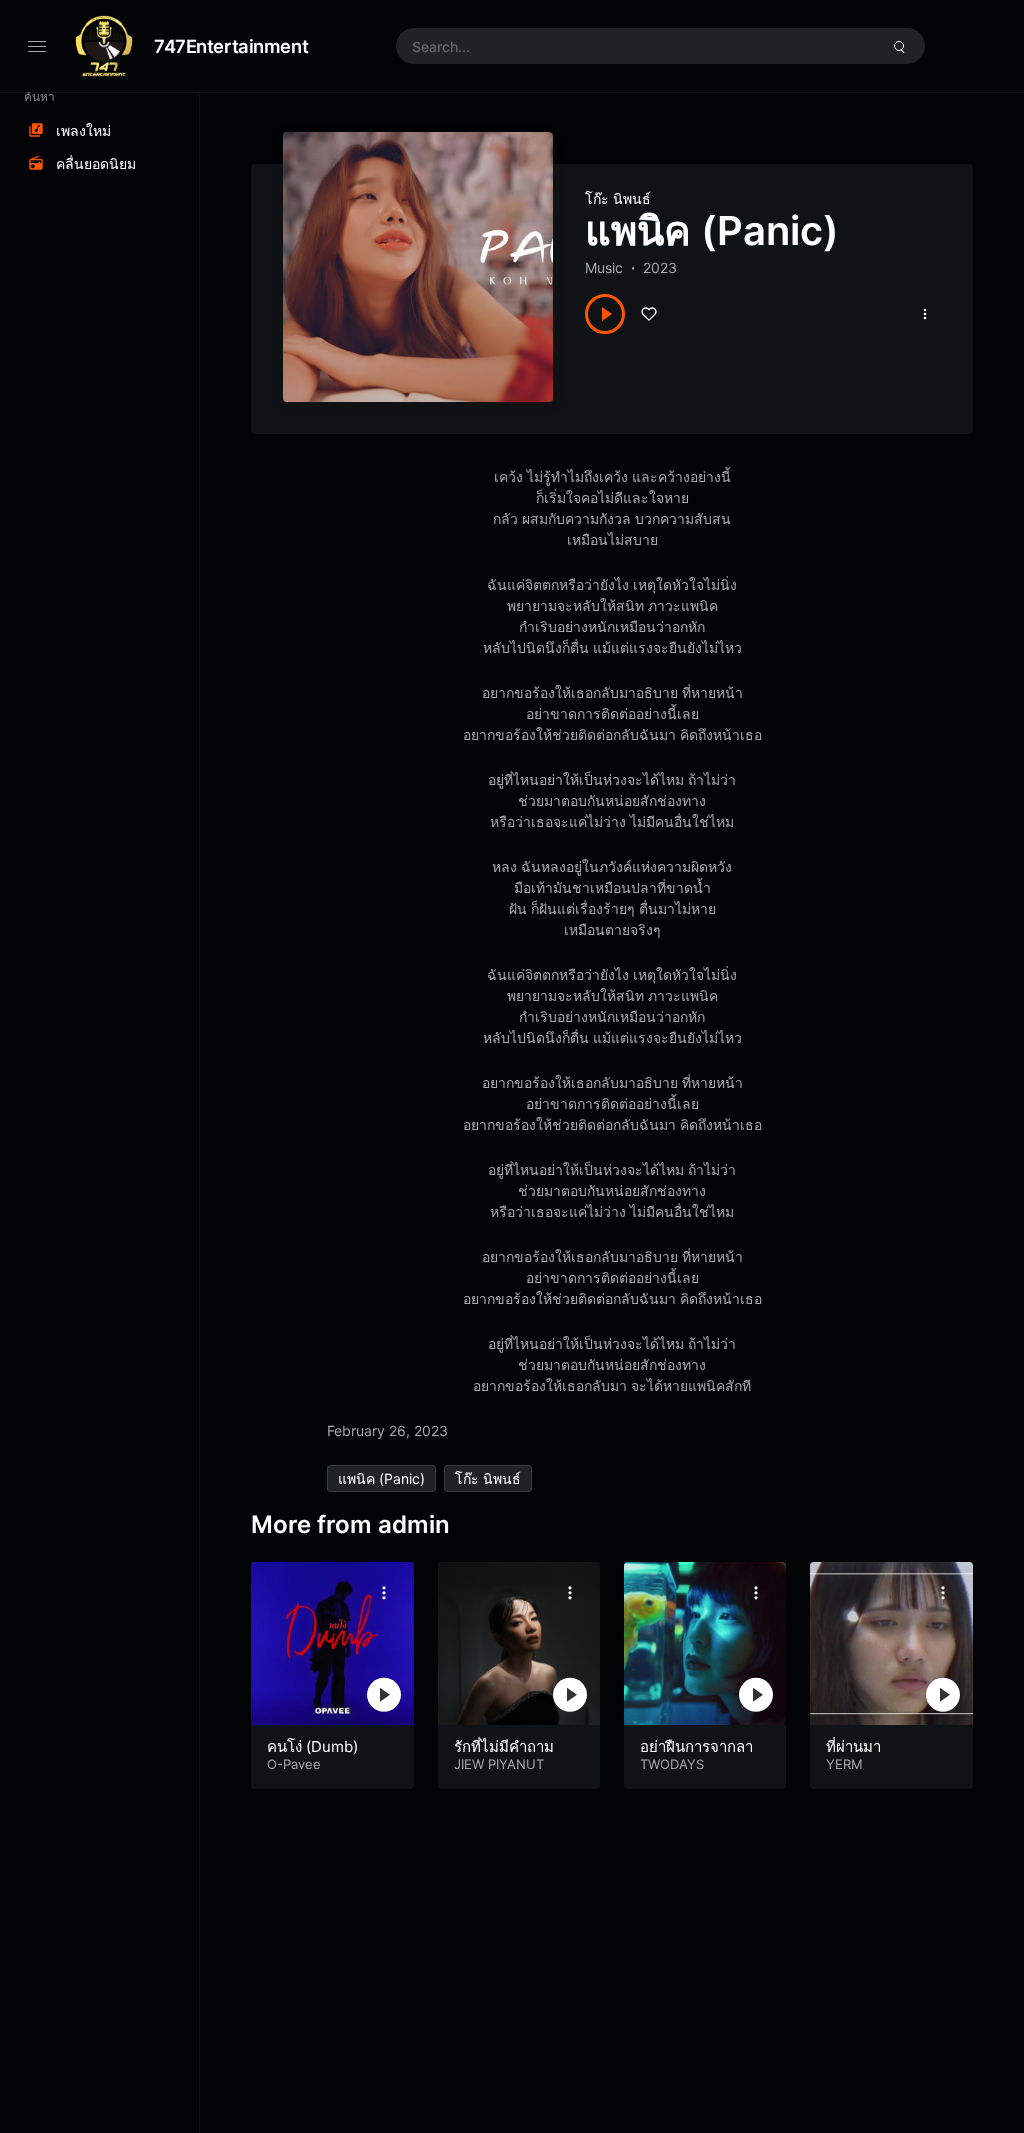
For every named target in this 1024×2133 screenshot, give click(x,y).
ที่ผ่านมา (853, 1746)
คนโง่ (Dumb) (312, 1746)
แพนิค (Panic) (381, 1478)
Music (604, 267)
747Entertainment (231, 46)
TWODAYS (672, 1764)
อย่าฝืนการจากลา (696, 1746)
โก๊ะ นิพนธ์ (618, 198)
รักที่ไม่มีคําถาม (504, 1746)
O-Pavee (294, 1764)
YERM (844, 1764)
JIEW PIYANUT (499, 1764)
